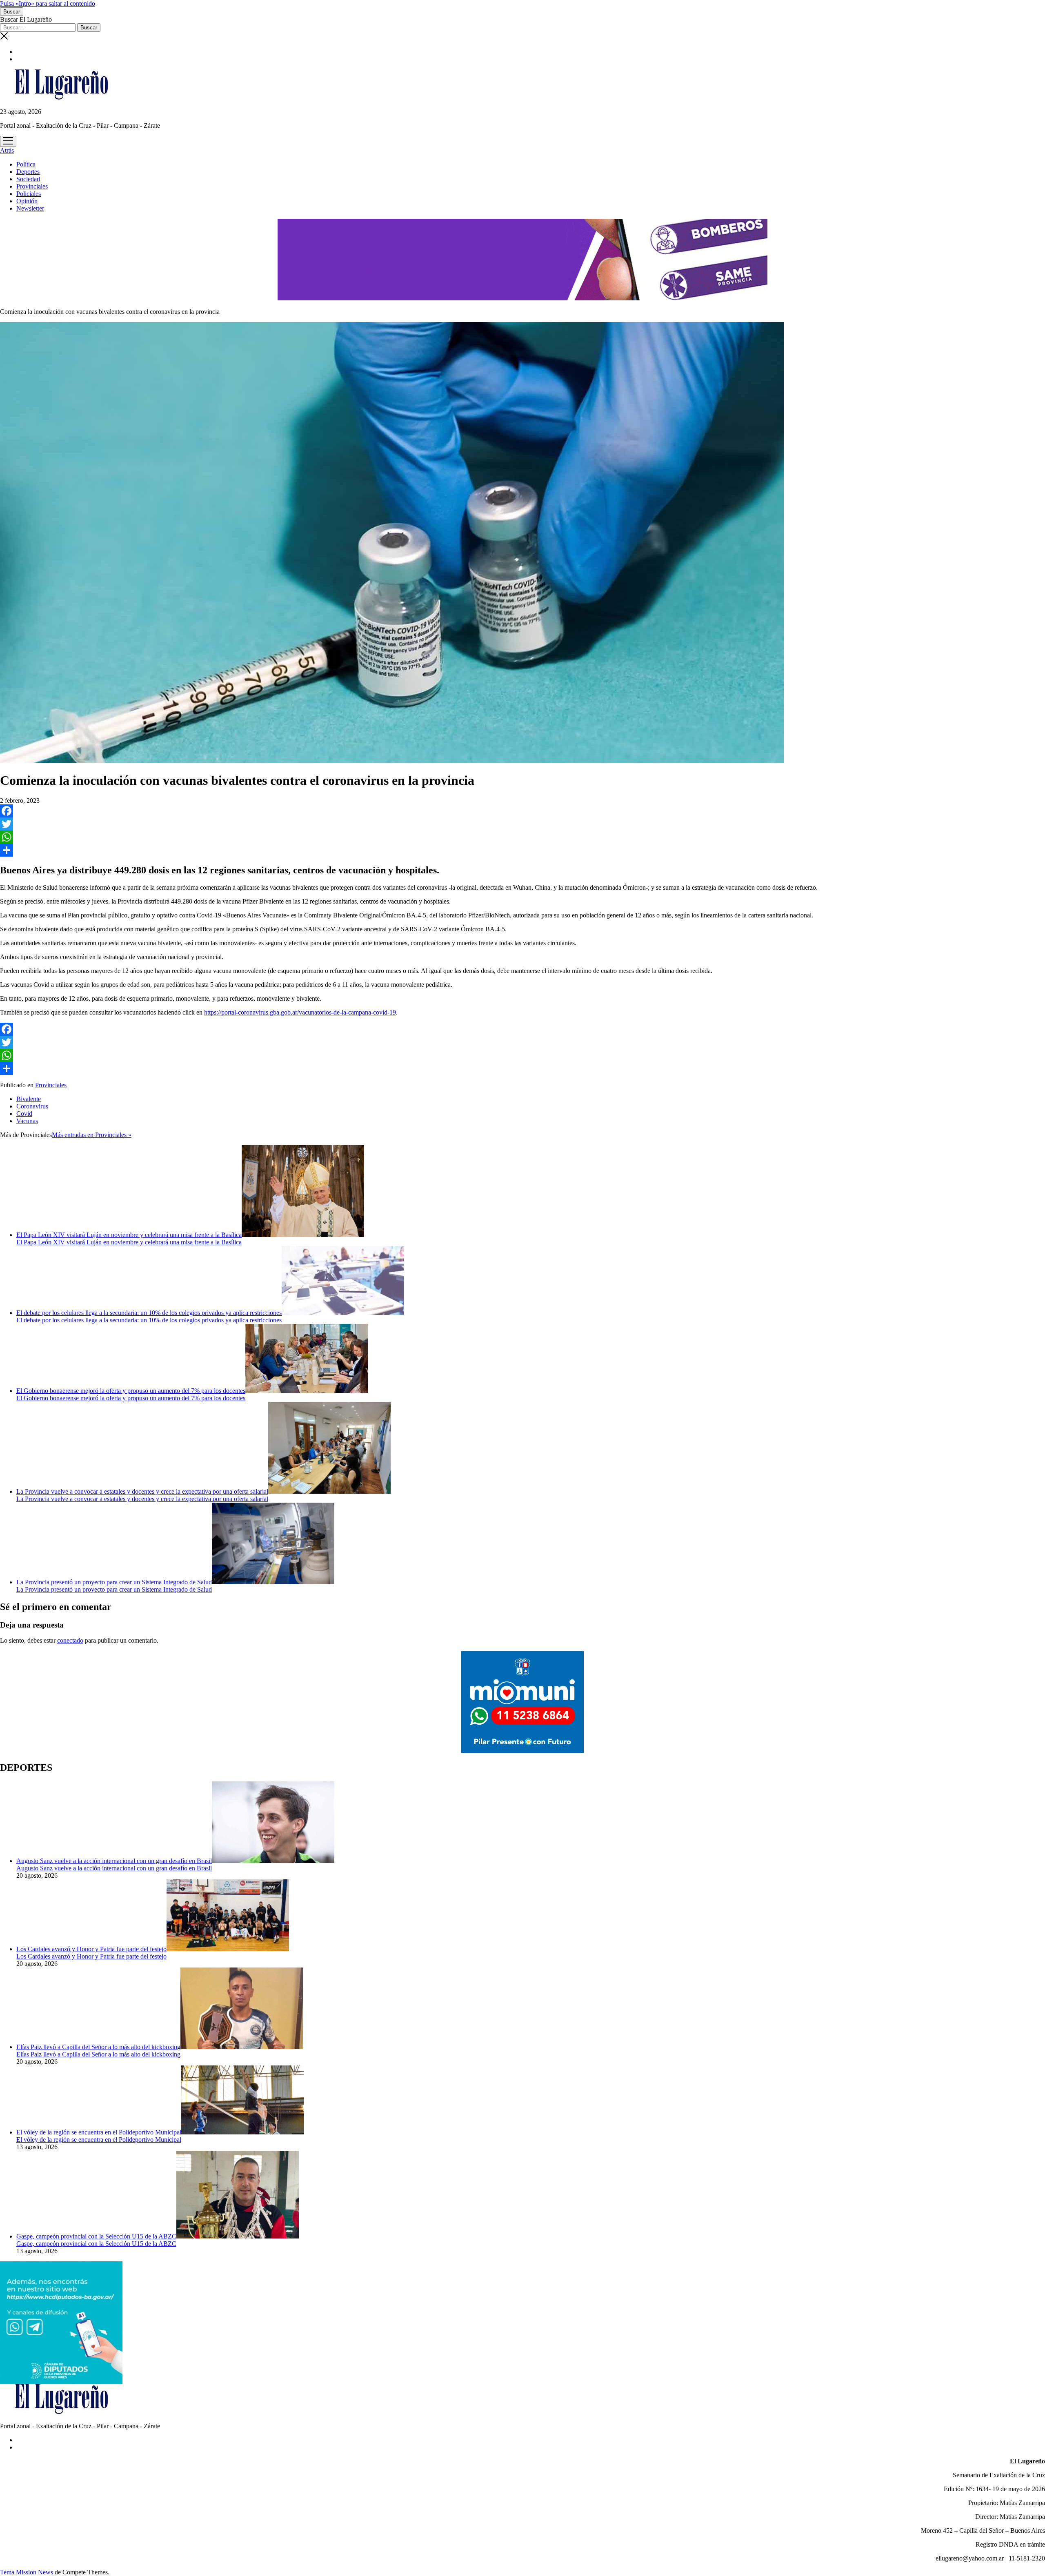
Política (26, 164)
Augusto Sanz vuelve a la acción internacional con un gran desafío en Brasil (114, 1861)
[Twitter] (522, 824)
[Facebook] (522, 811)
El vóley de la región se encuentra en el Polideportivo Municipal (99, 2132)
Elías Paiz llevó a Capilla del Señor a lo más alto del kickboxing (98, 2047)
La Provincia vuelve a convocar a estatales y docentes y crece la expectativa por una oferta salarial (142, 1491)
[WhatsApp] (522, 837)
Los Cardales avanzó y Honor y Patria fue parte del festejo (91, 1949)
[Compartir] (522, 850)
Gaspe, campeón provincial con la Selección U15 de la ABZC (96, 2236)
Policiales (29, 194)
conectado (70, 1640)
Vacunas (27, 1121)
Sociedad (28, 179)
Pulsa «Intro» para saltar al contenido (48, 3)
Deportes (28, 172)
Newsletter (30, 208)
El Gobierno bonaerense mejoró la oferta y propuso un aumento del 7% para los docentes (131, 1391)
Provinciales (32, 186)
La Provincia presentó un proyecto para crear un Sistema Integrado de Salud (114, 1582)
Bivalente (29, 1099)
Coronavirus (32, 1106)
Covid (24, 1114)
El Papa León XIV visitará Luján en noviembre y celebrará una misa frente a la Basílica (129, 1235)
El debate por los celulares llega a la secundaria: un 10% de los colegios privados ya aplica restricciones (149, 1313)
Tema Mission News (27, 2572)
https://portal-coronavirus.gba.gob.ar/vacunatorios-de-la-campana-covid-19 (300, 1012)
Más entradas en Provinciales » (92, 1135)
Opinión (27, 201)
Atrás (7, 150)
